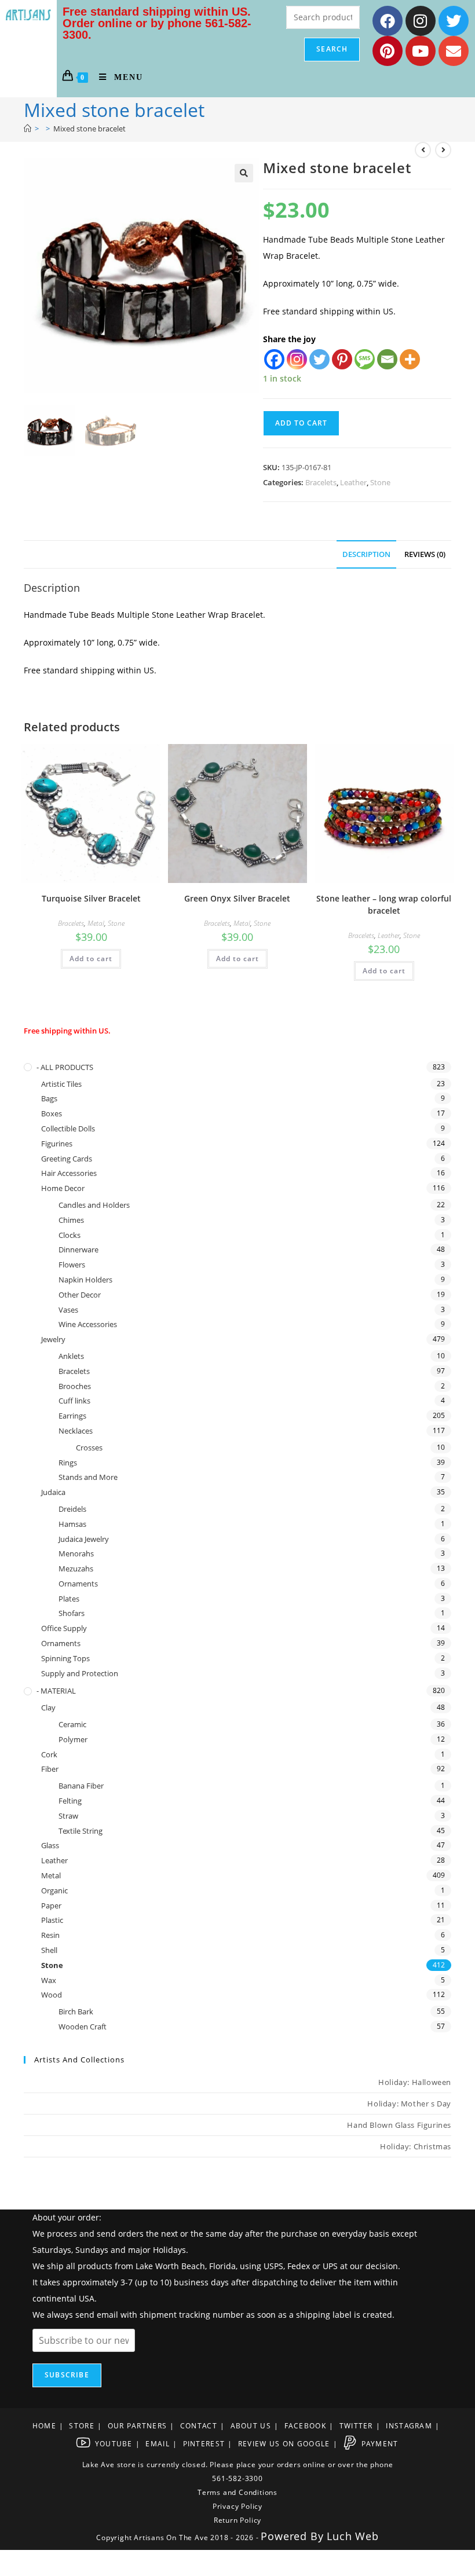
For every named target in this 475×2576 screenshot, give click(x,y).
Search (332, 49)
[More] (410, 359)
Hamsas (72, 1524)
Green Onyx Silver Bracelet (237, 898)
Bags (49, 1098)
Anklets (71, 1356)
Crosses (89, 1448)
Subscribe (67, 2375)
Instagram (409, 2426)
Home (44, 2426)
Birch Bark (76, 2011)
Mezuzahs (76, 1569)
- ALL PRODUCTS (65, 1067)
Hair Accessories (69, 1173)
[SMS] (365, 359)
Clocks (70, 1235)
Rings (68, 1463)
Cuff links (74, 1401)
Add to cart (301, 423)
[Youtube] (421, 51)
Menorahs (76, 1553)
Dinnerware (78, 1249)
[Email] (387, 359)
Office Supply (64, 1628)
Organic (54, 1890)
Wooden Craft (83, 2027)
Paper (51, 1906)
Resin (50, 1935)
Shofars (72, 1613)
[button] (244, 173)
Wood (52, 1995)
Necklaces (76, 1431)
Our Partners (138, 2426)
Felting (70, 1801)
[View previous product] (423, 150)
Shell (49, 1950)
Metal (96, 923)
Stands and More (88, 1477)
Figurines (57, 1144)
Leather (353, 482)
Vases (68, 1310)
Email (158, 2444)
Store (82, 2426)
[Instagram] (421, 21)
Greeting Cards (67, 1159)
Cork (49, 1754)
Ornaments (78, 1584)
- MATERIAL (56, 1691)
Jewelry (53, 1339)
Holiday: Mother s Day (409, 2104)
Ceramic (72, 1724)
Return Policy (237, 2520)
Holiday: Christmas (416, 2146)
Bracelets (321, 482)
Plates (69, 1599)
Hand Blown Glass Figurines (399, 2125)
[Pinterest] (388, 51)
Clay (48, 1707)
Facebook (305, 2426)
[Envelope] (454, 51)
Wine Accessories (88, 1324)
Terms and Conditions (237, 2492)
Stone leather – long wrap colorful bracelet (384, 904)
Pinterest (204, 2444)
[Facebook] (388, 21)
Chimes (71, 1220)
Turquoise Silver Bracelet (91, 898)
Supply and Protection (80, 1673)
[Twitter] (454, 21)
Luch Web (352, 2536)
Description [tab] (366, 554)
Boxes (52, 1113)
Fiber (50, 1769)
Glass (50, 1845)
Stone (380, 482)
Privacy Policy (237, 2506)
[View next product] (443, 150)
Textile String (81, 1831)
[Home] (28, 129)
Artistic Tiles (61, 1084)
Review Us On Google (284, 2444)
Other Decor (80, 1295)
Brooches (75, 1386)
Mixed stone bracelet (89, 129)
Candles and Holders (94, 1205)
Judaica (53, 1492)
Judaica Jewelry (84, 1539)
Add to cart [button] (91, 959)
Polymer (73, 1739)
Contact (199, 2426)
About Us (251, 2426)
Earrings (72, 1416)
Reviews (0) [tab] (425, 554)
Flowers (72, 1265)
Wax (49, 1980)
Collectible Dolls (68, 1128)
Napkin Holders (85, 1280)
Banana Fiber (81, 1786)
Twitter (356, 2426)
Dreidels (72, 1509)
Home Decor (63, 1188)
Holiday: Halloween (415, 2082)
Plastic (52, 1920)
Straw (68, 1816)
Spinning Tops (65, 1658)
